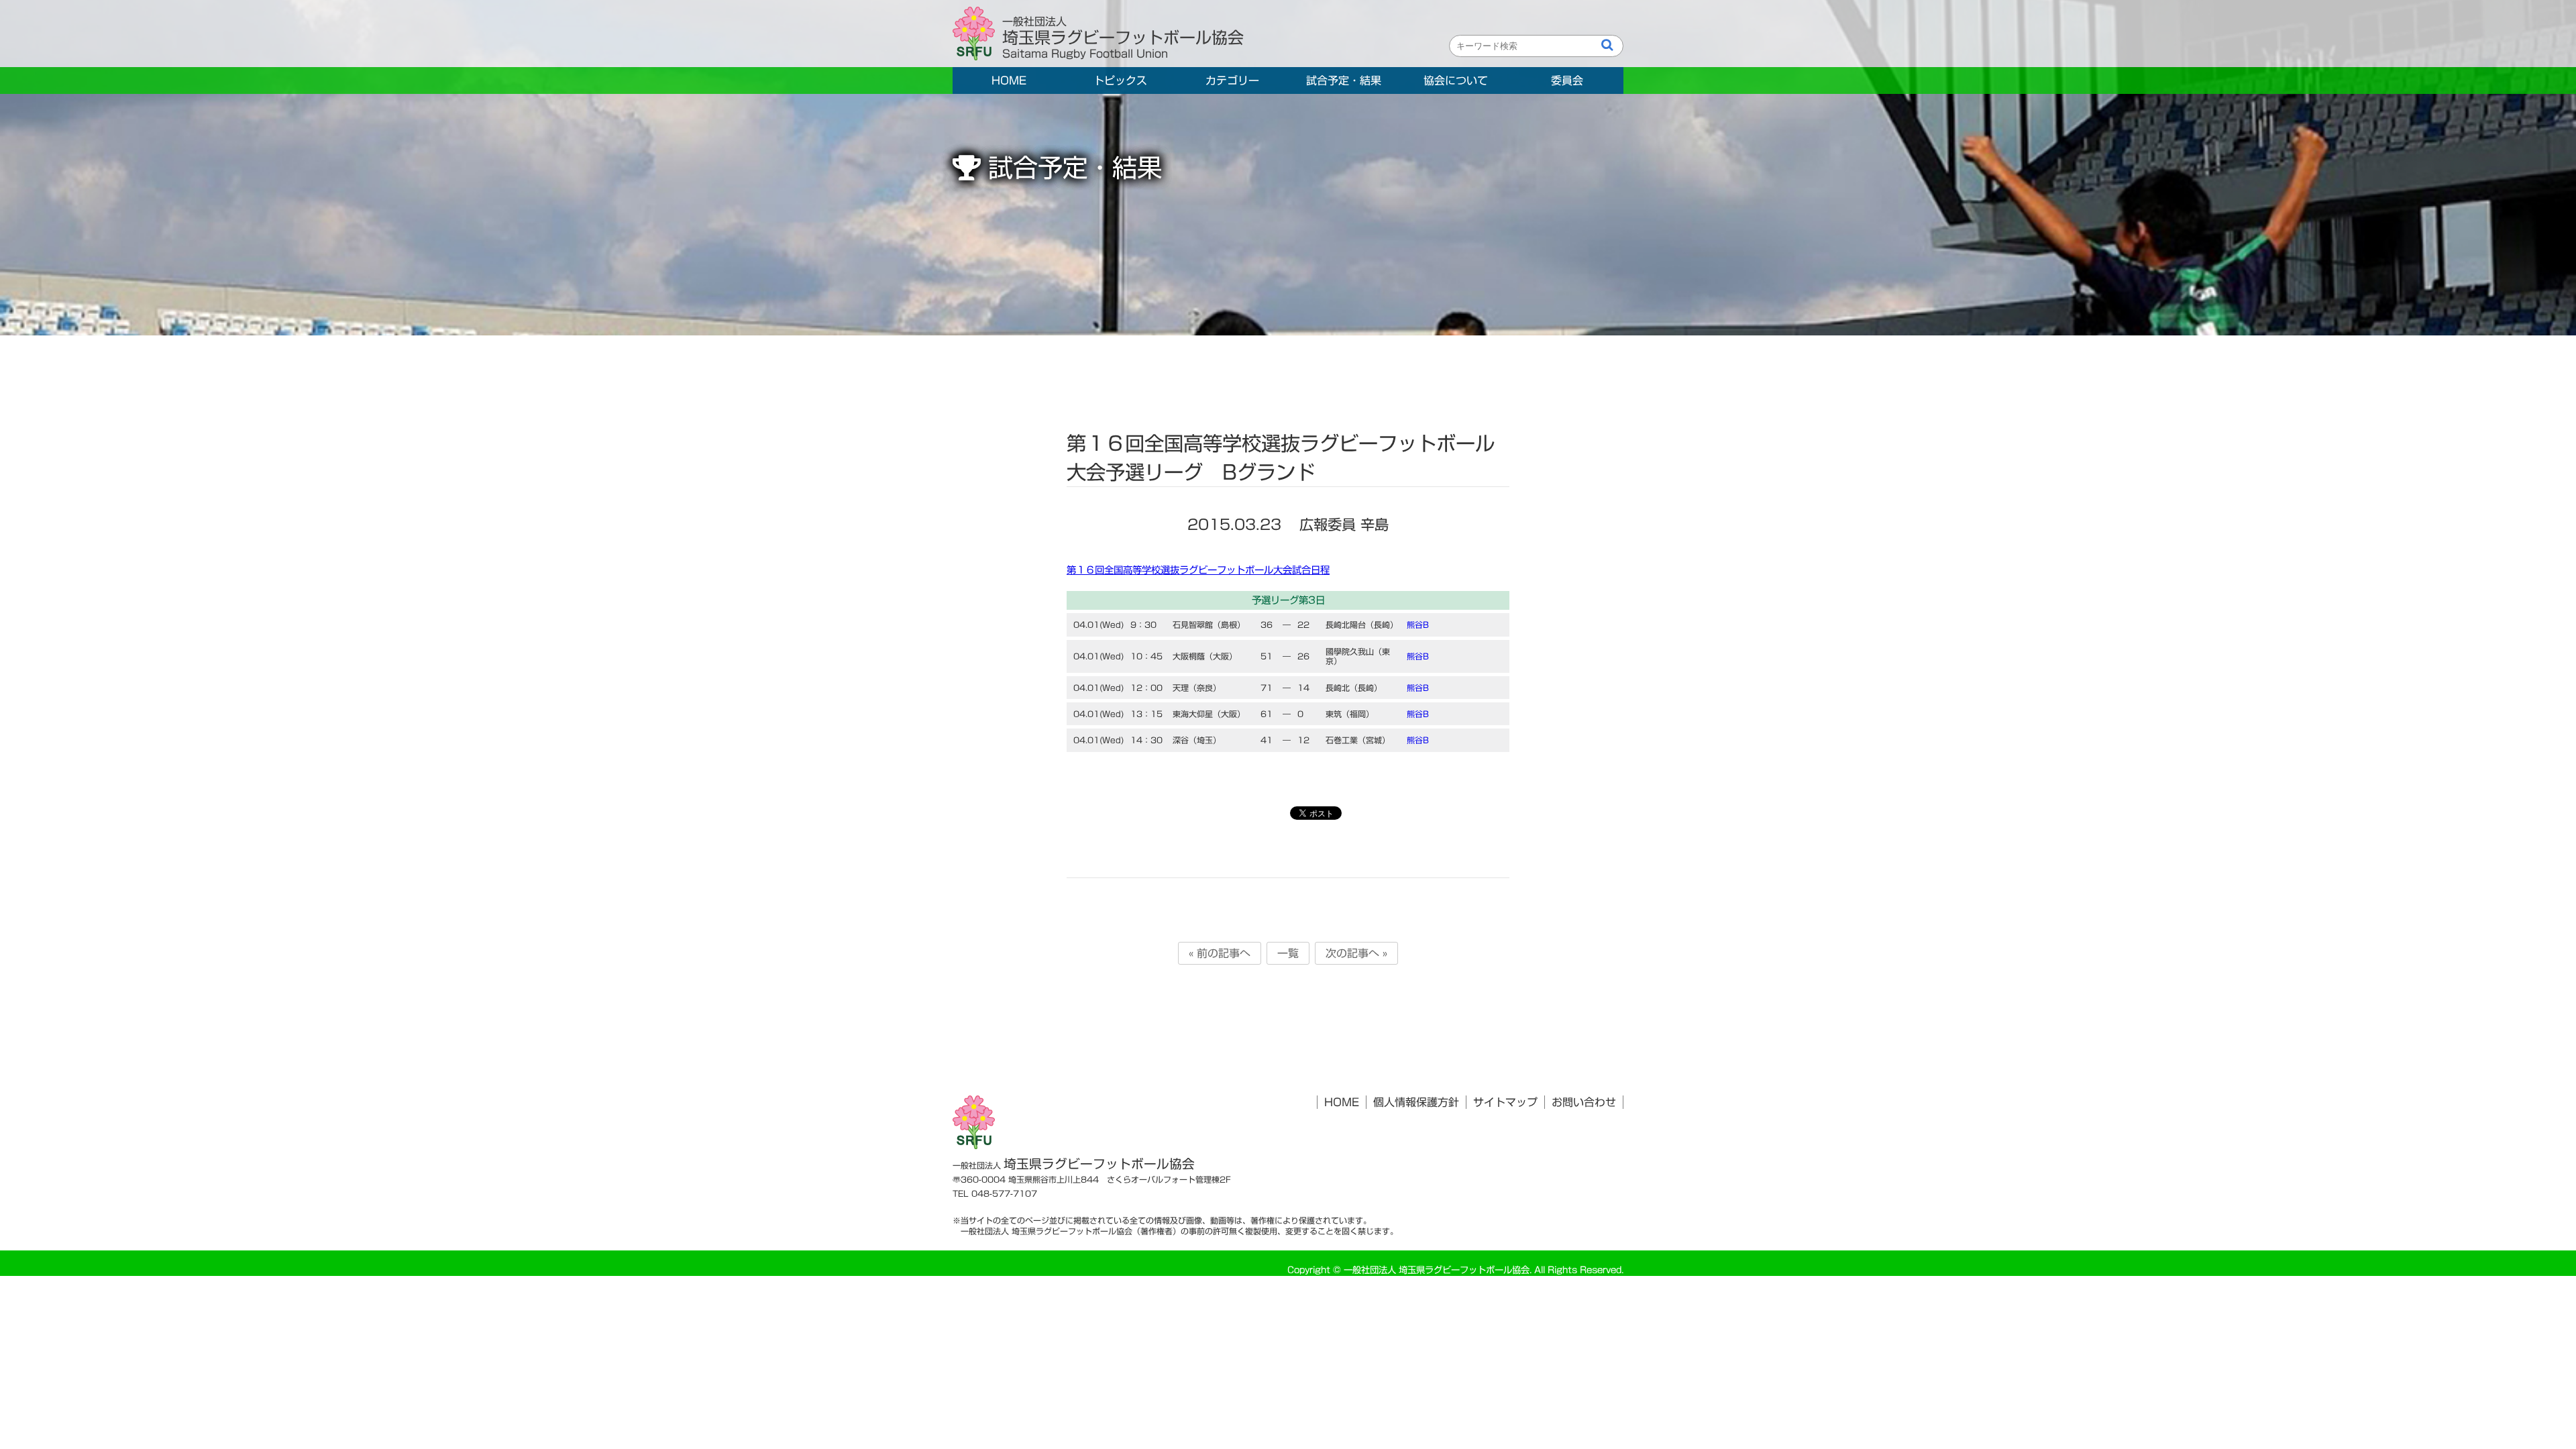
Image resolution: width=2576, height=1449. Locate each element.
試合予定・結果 (1344, 80)
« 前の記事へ (1220, 953)
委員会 (1567, 80)
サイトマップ (1505, 1102)
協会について (1456, 80)
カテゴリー (1232, 80)
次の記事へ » (1356, 953)
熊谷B (1418, 625)
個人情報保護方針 (1416, 1102)
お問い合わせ (1584, 1102)
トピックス (1120, 80)
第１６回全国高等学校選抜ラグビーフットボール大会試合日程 (1198, 570)
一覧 (1288, 953)
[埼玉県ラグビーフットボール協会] (977, 34)
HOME (1009, 80)
